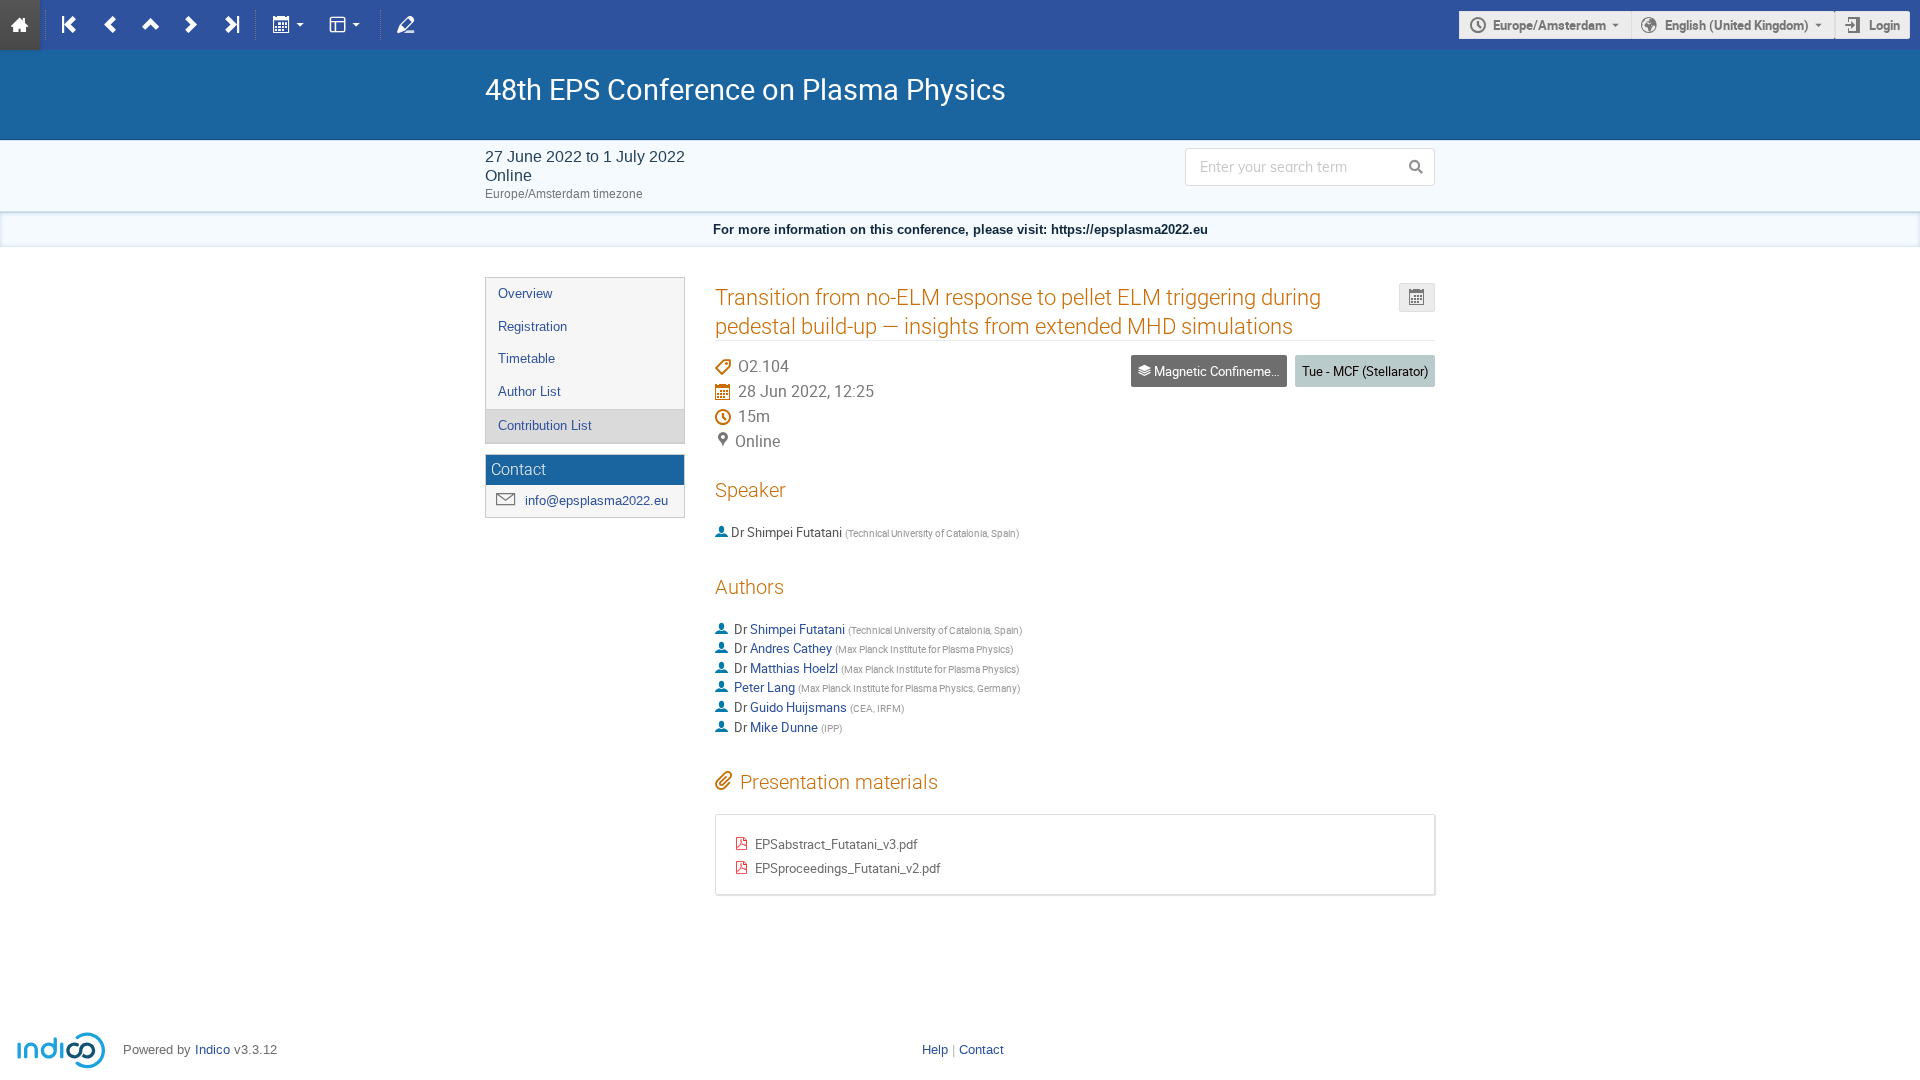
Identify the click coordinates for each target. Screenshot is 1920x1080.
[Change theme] (346, 25)
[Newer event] (191, 25)
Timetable (526, 358)
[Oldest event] (71, 25)
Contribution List (545, 425)
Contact (981, 1049)
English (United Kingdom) (1737, 25)
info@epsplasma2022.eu (596, 500)
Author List (529, 391)
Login (1884, 25)
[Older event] (111, 25)
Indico (212, 1049)
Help (935, 1049)
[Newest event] (230, 25)
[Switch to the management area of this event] (406, 25)
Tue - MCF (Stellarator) (1365, 371)
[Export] (289, 25)
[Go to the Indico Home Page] (20, 25)
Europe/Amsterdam (1549, 25)
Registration (532, 326)
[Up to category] (151, 25)
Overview (525, 293)
